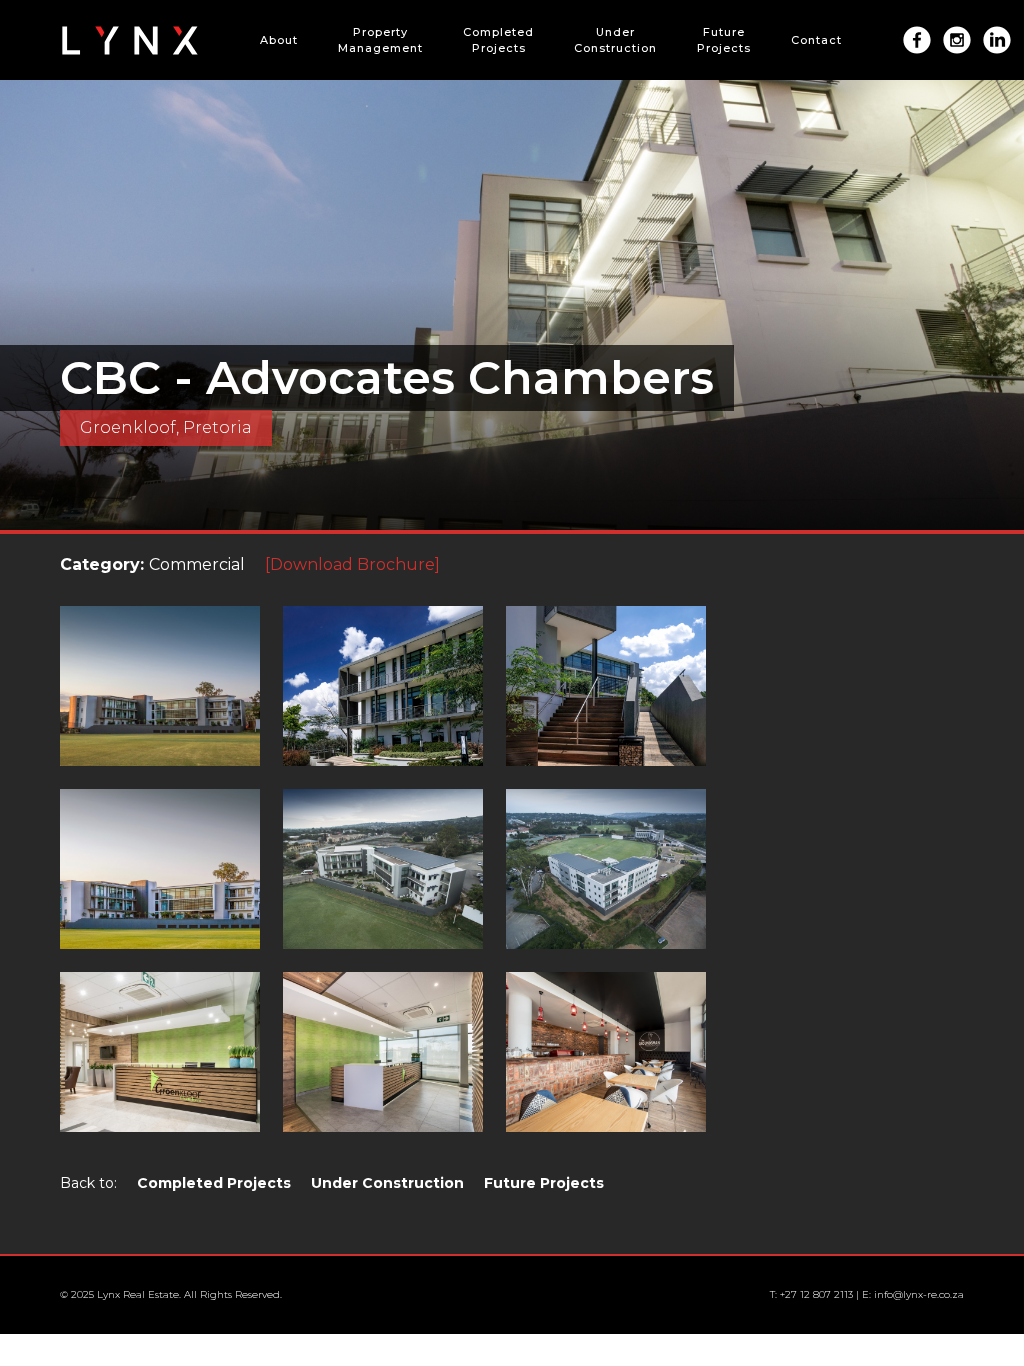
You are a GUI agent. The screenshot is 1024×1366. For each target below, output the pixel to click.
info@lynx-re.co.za (919, 1294)
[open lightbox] (170, 696)
